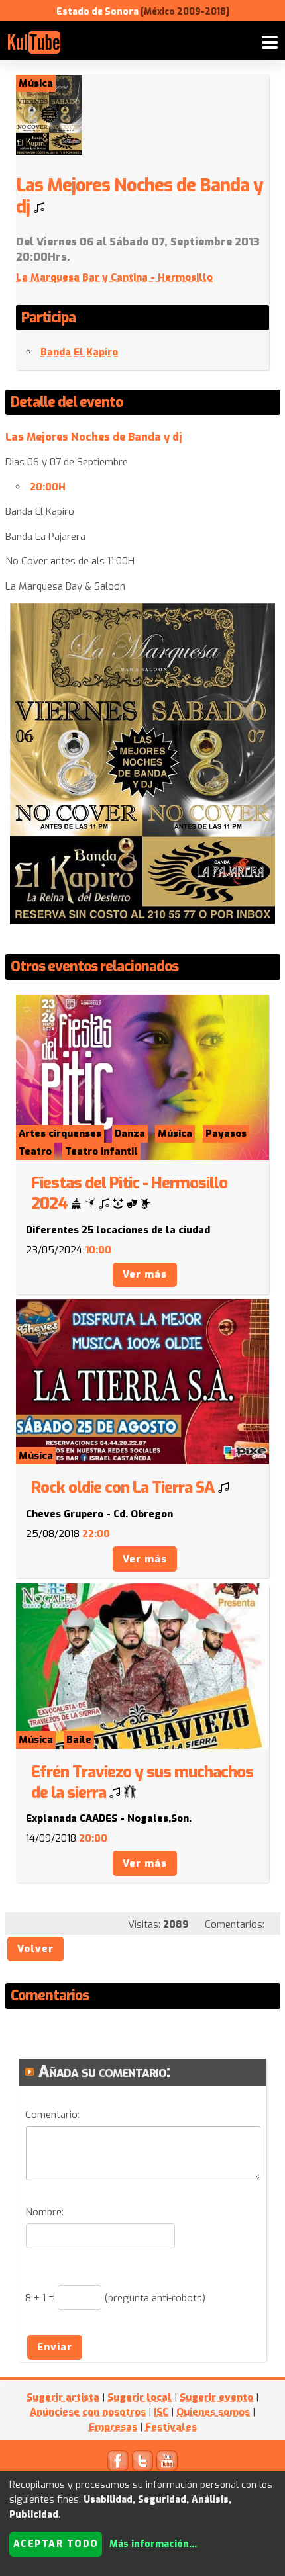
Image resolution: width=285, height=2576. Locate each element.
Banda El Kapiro (79, 352)
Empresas (113, 2427)
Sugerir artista (63, 2397)
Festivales (171, 2427)
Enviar (55, 2347)
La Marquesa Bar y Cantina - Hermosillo (114, 277)
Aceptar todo (56, 2544)
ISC (161, 2412)
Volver (35, 1949)
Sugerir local (140, 2397)
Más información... (153, 2544)
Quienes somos (213, 2412)
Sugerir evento (216, 2397)
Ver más (145, 1274)
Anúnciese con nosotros (88, 2412)
